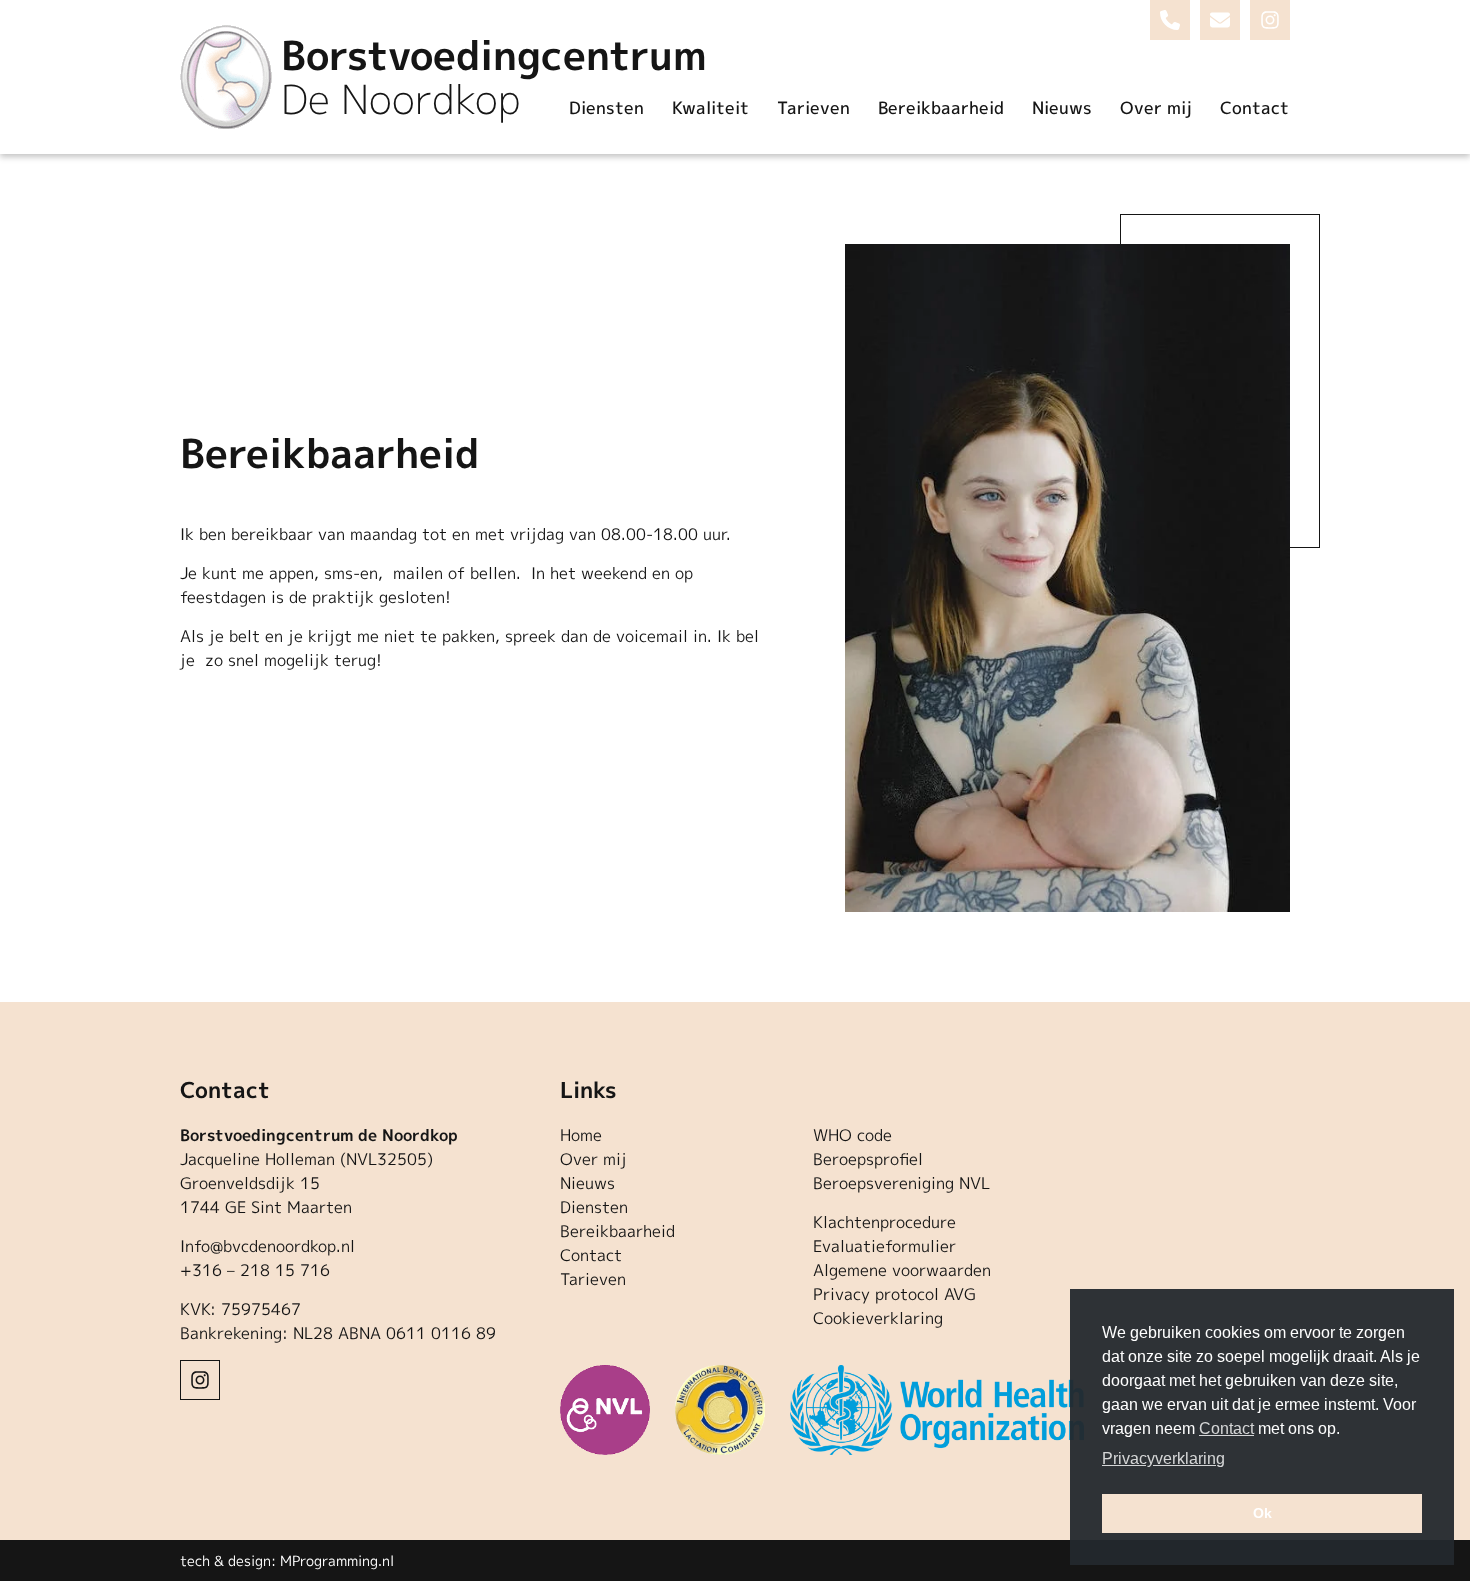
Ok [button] (1262, 1513)
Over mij (1156, 107)
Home (581, 1135)
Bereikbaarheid (941, 107)
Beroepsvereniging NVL (901, 1183)
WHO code (852, 1135)
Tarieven (813, 107)
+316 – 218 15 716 (255, 1270)
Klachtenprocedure (884, 1222)
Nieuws (1062, 107)
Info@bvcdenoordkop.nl (267, 1246)
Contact (1254, 107)
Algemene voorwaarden (902, 1270)
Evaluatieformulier (884, 1246)
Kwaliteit (710, 107)
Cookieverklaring (878, 1318)
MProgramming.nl (337, 1560)
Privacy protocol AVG (894, 1294)
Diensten (606, 107)
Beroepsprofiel (868, 1159)
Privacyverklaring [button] (1163, 1458)
